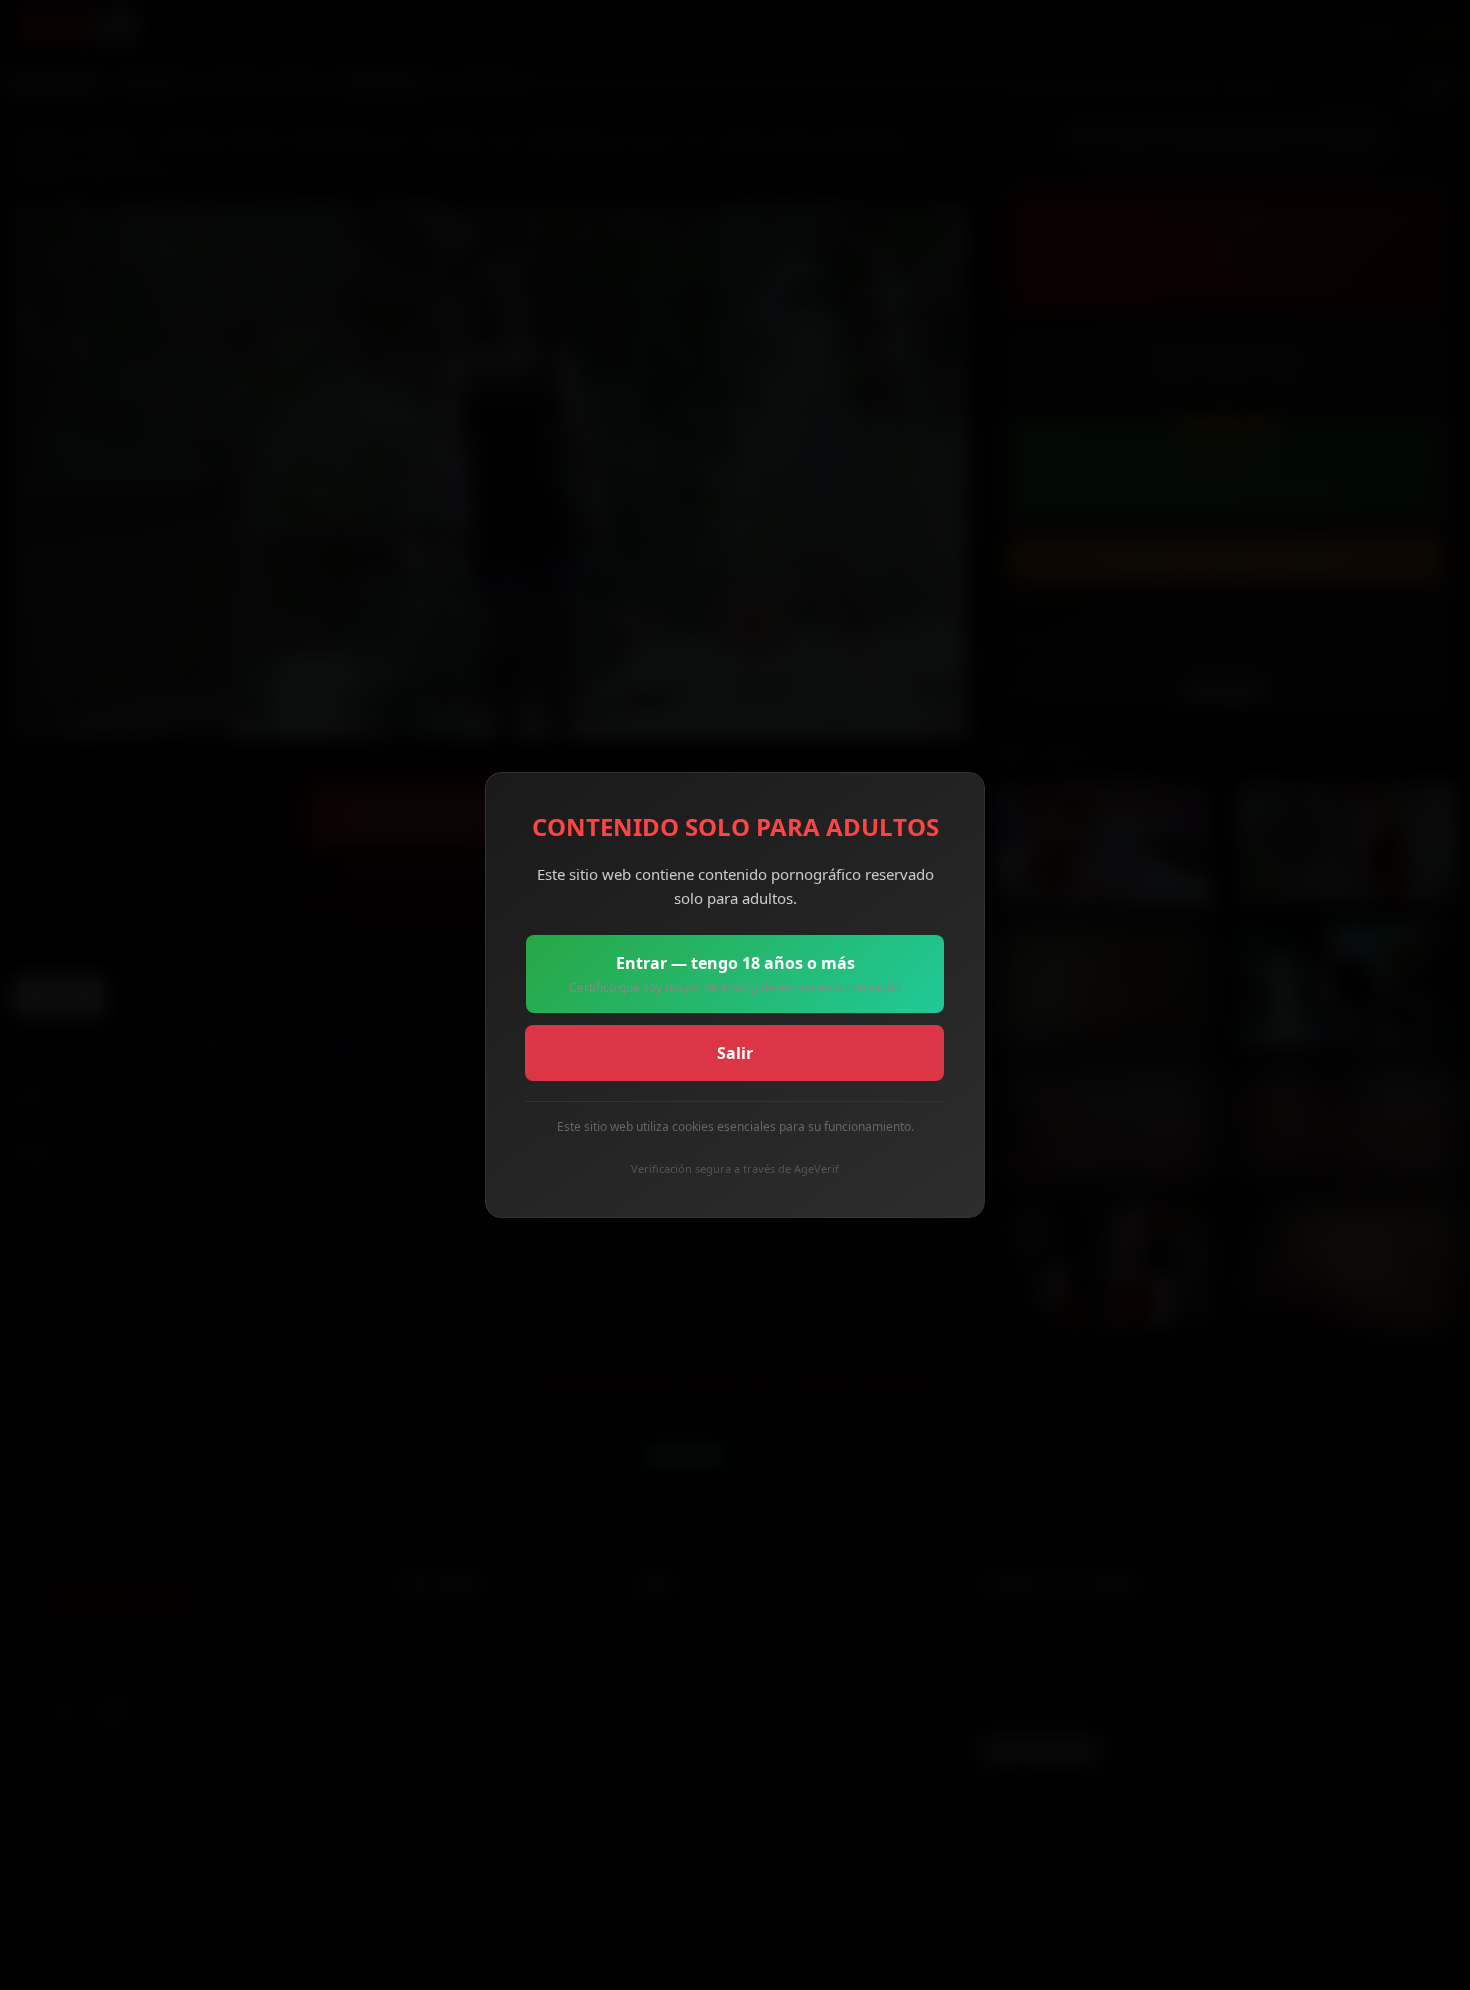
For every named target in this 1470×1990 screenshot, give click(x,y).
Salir (735, 1053)
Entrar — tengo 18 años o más (735, 974)
